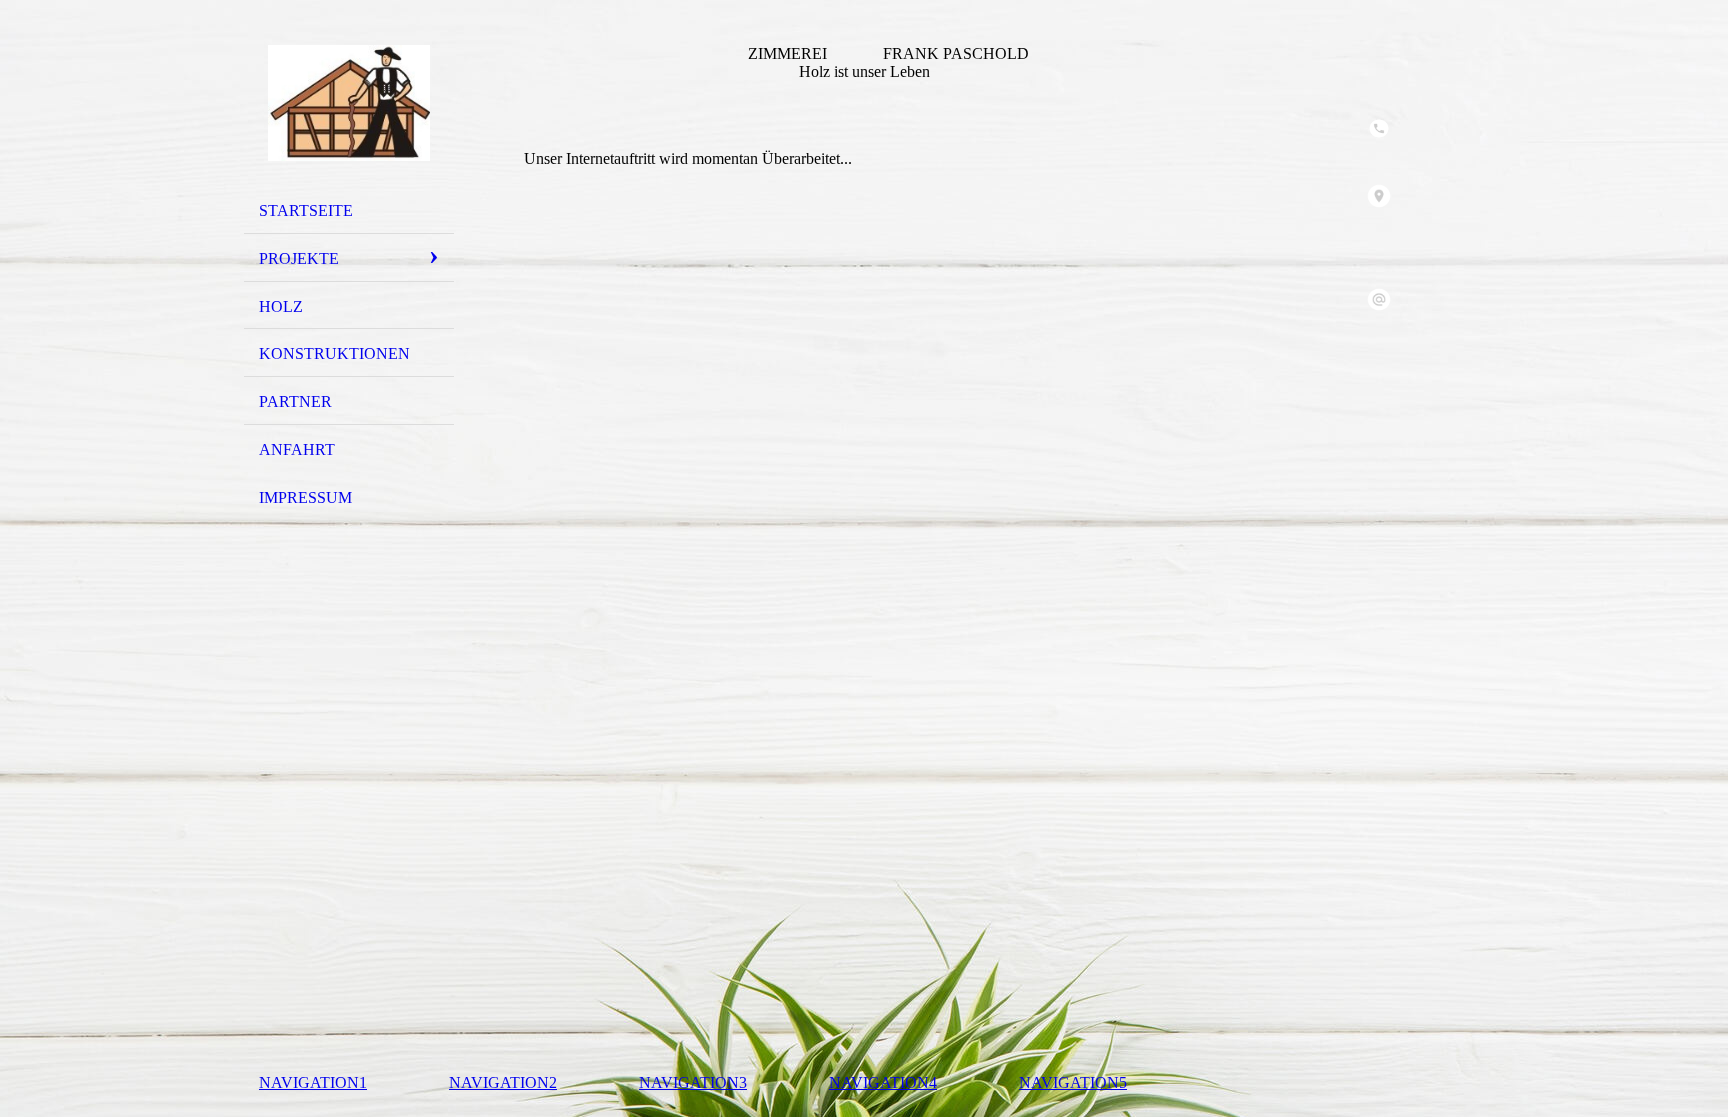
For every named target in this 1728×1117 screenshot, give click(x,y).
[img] (349, 103)
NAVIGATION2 (503, 1082)
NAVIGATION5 (1073, 1082)
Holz (281, 306)
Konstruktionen (334, 353)
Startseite (306, 210)
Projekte (299, 258)
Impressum (305, 497)
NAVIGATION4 (883, 1082)
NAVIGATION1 (313, 1082)
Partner (295, 401)
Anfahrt (297, 449)
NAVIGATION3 (693, 1082)
